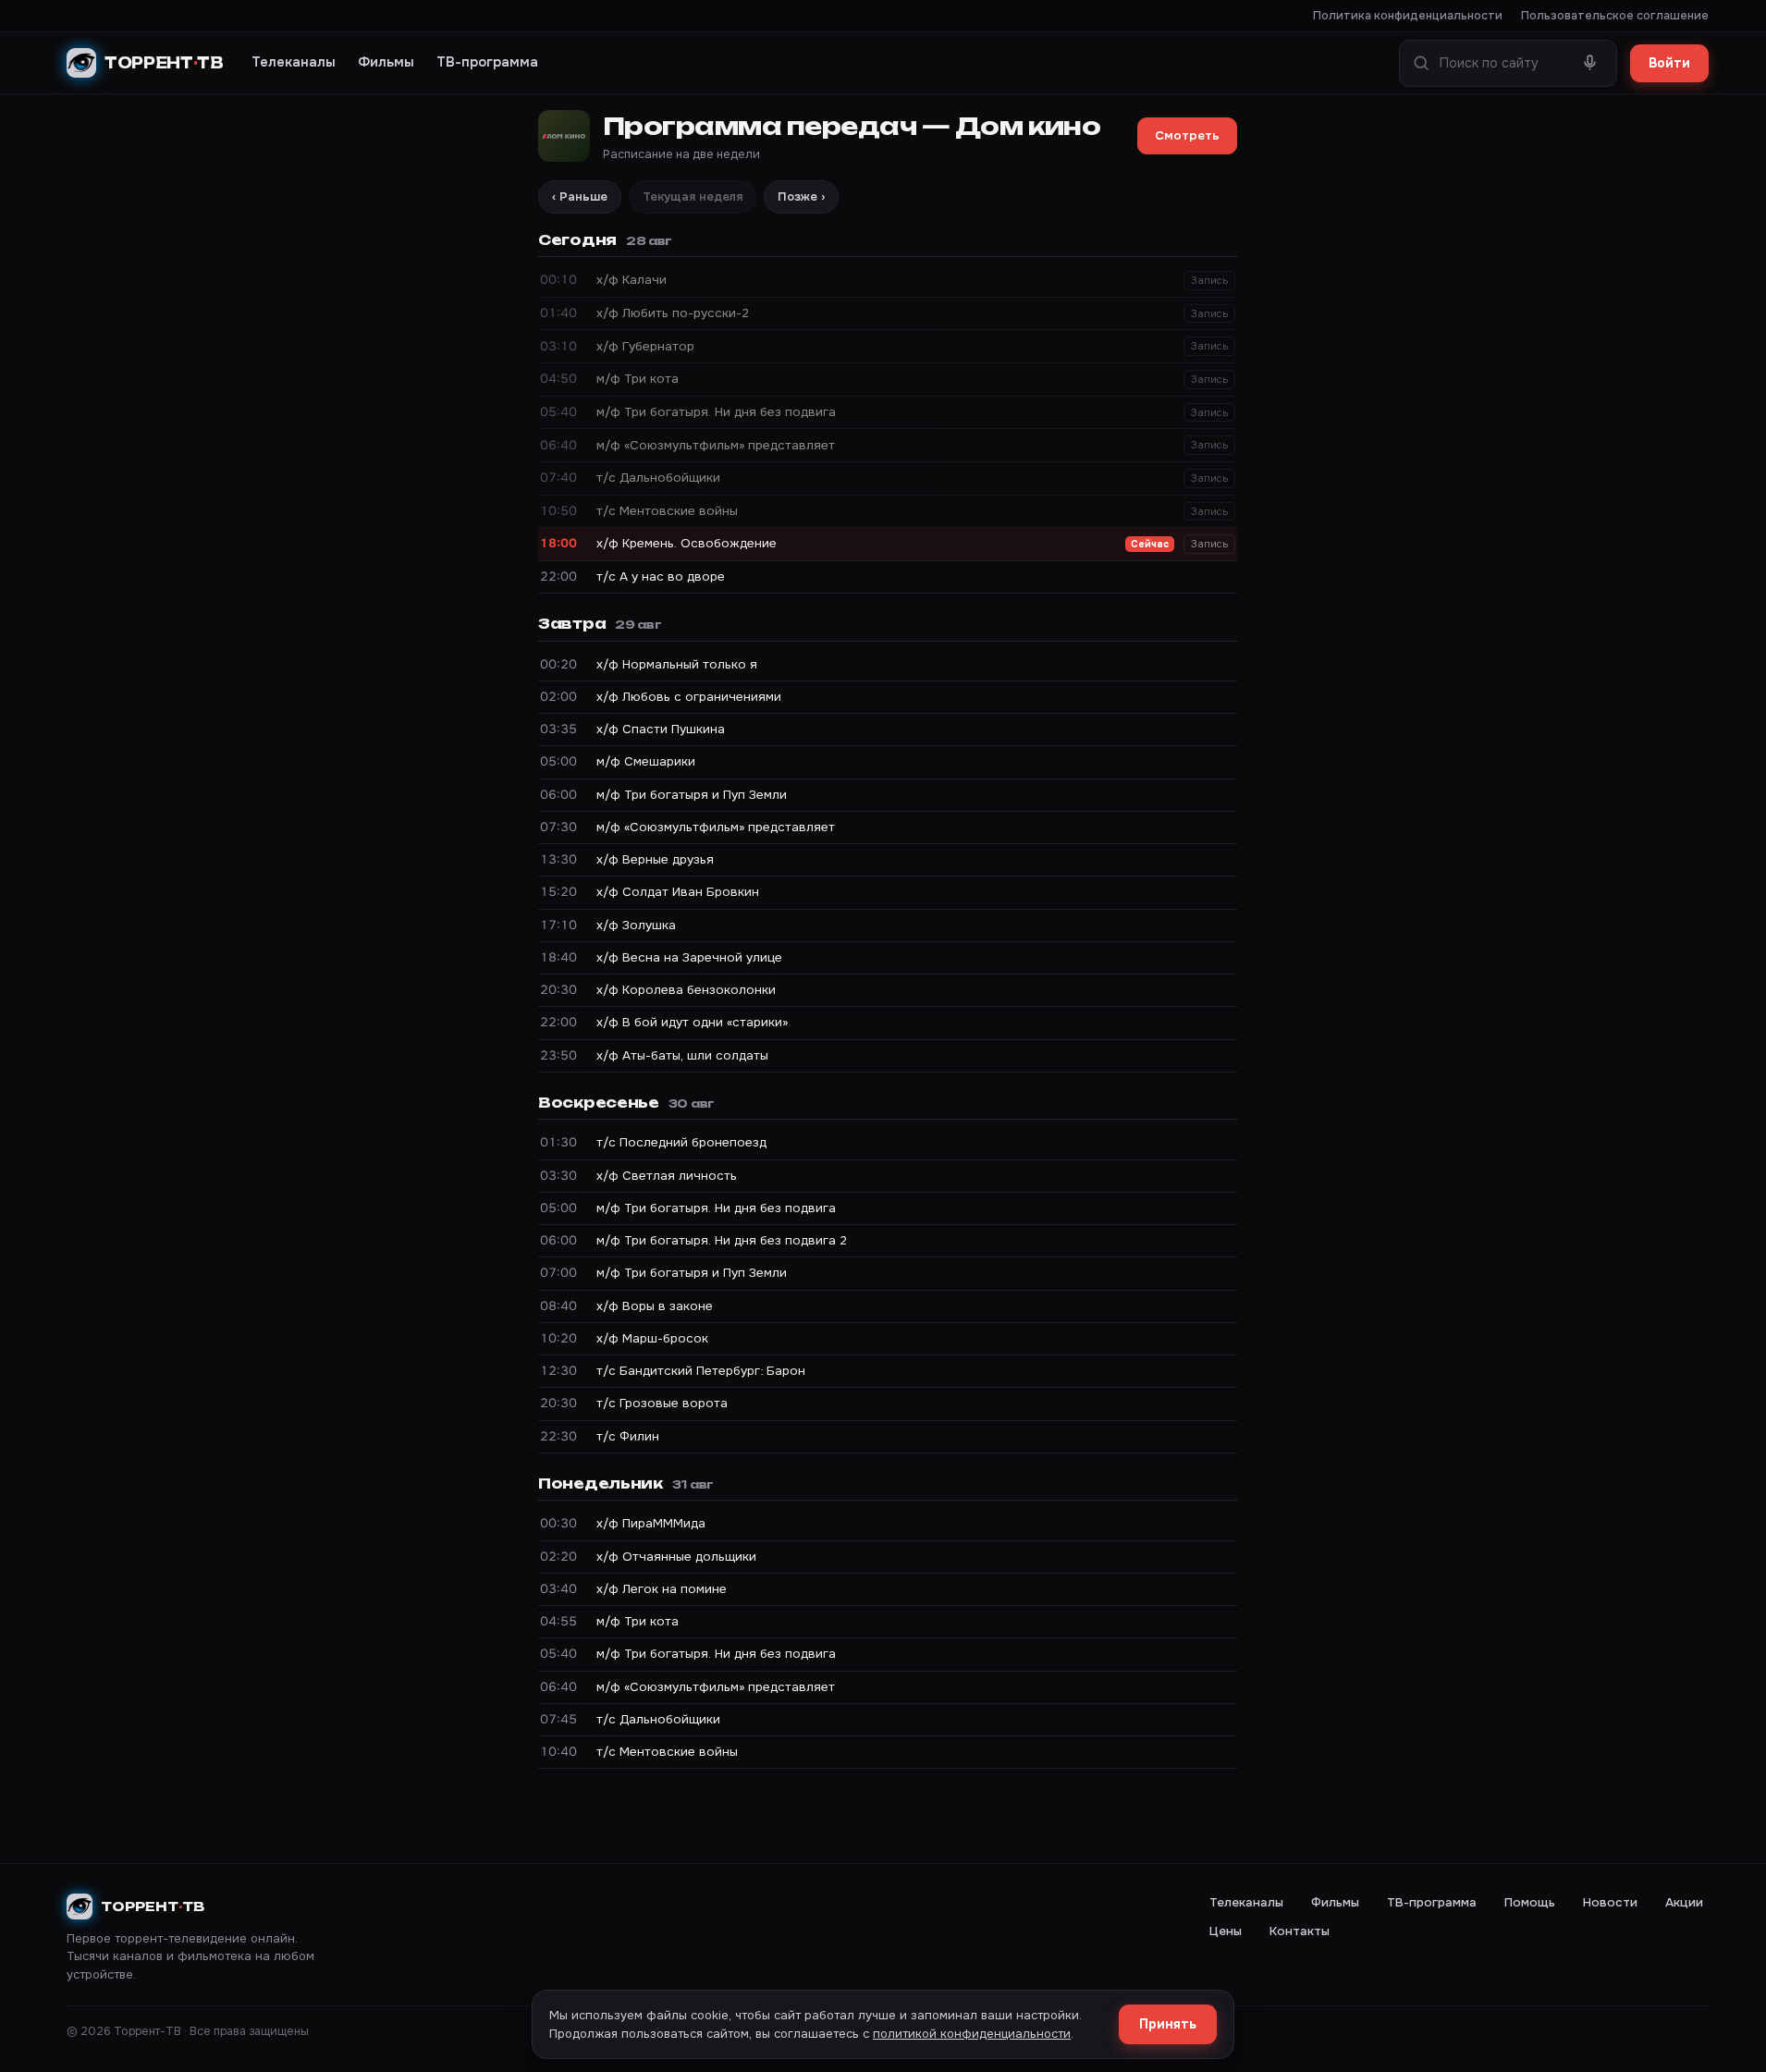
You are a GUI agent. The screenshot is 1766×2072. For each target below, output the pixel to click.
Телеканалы (294, 62)
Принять (1168, 2024)
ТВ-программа (487, 62)
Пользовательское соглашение (1615, 16)
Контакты (1300, 1931)
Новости (1610, 1902)
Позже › (801, 196)
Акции (1684, 1902)
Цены (1226, 1931)
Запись (1209, 280)
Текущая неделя (693, 196)
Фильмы (386, 62)
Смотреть (1187, 135)
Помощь (1530, 1902)
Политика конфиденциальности (1408, 16)
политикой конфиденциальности (972, 2034)
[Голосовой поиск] (1590, 63)
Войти (1669, 63)
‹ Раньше (580, 196)
